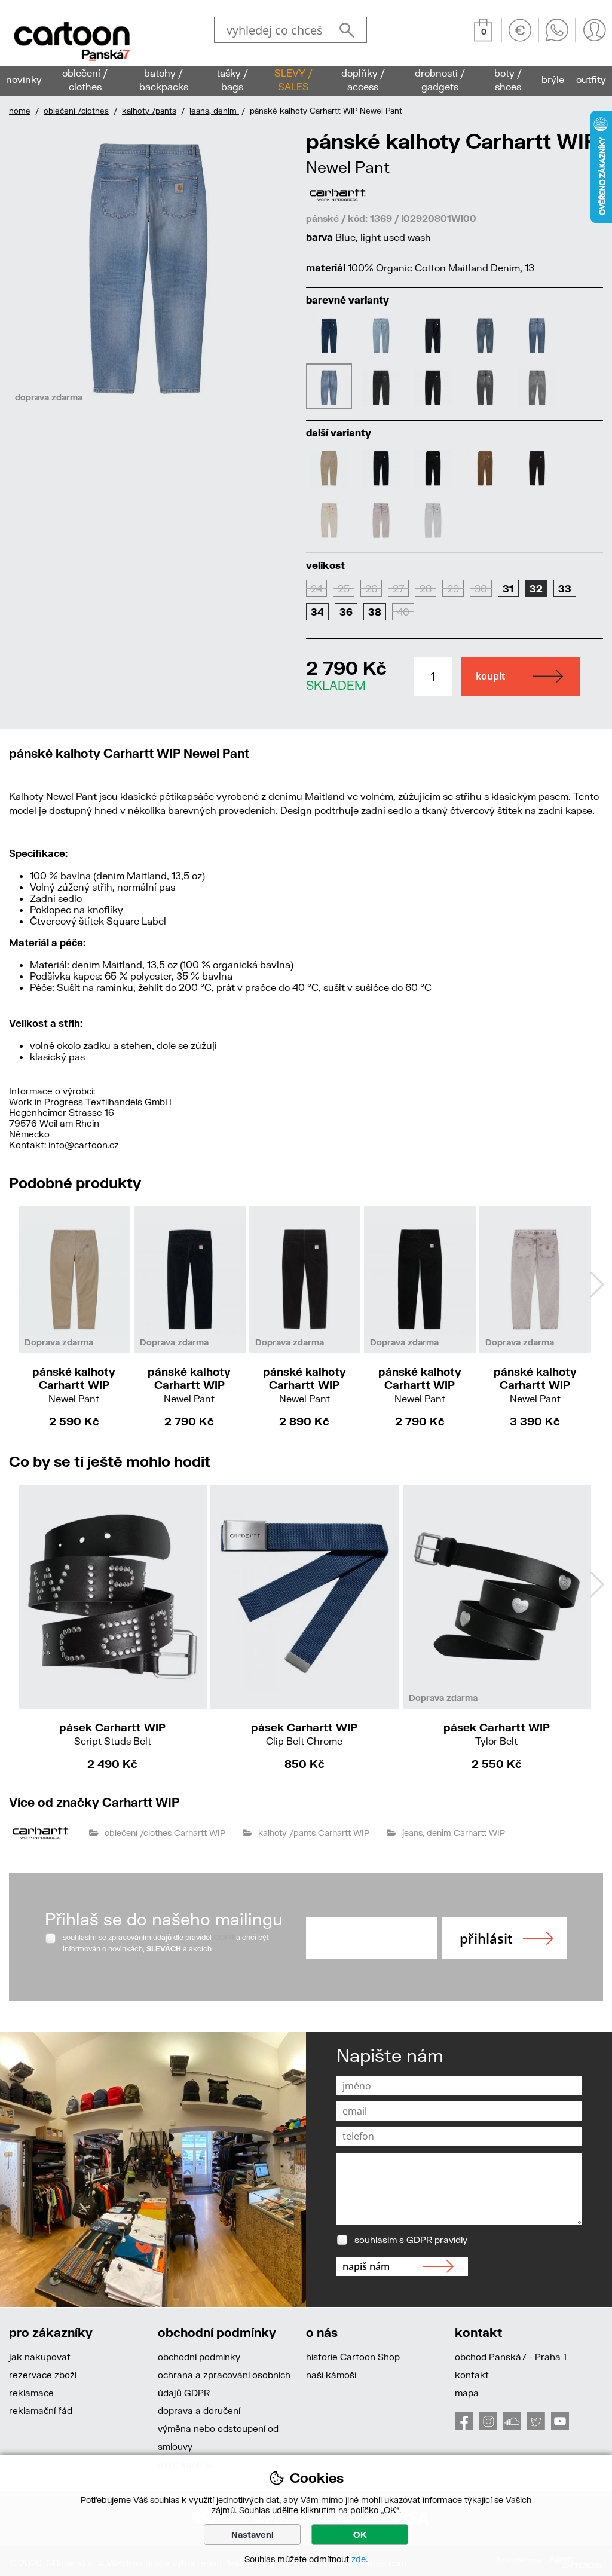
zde (359, 2559)
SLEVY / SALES (293, 79)
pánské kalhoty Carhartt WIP (74, 1385)
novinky (24, 79)
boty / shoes (508, 79)
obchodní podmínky (199, 2357)
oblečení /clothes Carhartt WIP (165, 1833)
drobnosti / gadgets (440, 79)
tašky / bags (232, 79)
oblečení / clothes (85, 79)
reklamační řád (41, 2410)
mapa (467, 2393)
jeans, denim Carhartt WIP (454, 1833)
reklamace (31, 2393)
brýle (553, 79)
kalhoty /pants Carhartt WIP (314, 1833)
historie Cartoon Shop (353, 2357)
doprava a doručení (199, 2410)
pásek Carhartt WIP (112, 1734)
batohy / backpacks (164, 79)
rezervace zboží (43, 2375)
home (20, 111)
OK (360, 2534)
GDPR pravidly (437, 2240)
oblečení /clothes (76, 111)
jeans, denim (214, 111)
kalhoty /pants (149, 111)
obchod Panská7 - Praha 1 (511, 2357)
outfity (591, 79)
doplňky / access (363, 79)
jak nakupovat (40, 2357)
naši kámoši (331, 2375)
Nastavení (253, 2534)
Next (597, 1284)
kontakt (472, 2375)
